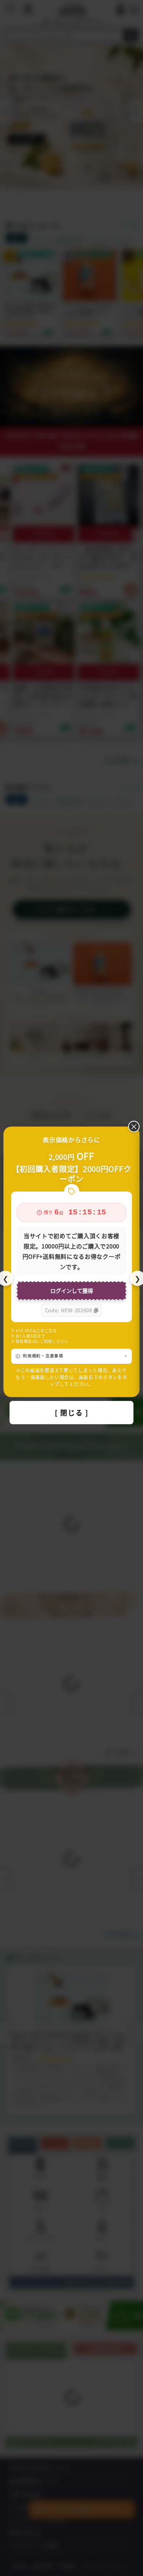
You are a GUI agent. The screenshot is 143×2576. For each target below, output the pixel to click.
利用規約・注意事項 (43, 1356)
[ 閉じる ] (72, 1412)
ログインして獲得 (72, 1290)
